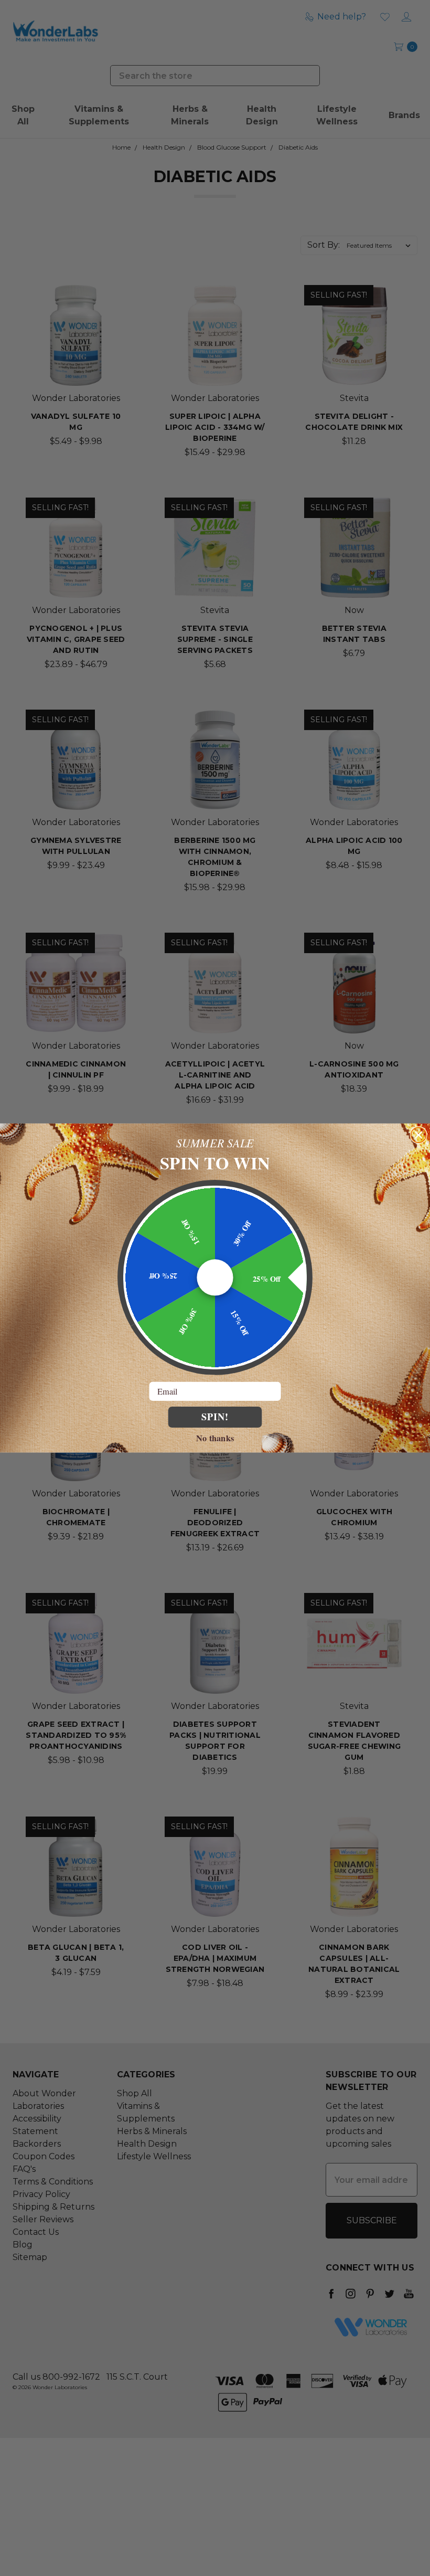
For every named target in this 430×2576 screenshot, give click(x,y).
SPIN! (215, 1417)
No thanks (215, 1437)
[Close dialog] (419, 1135)
